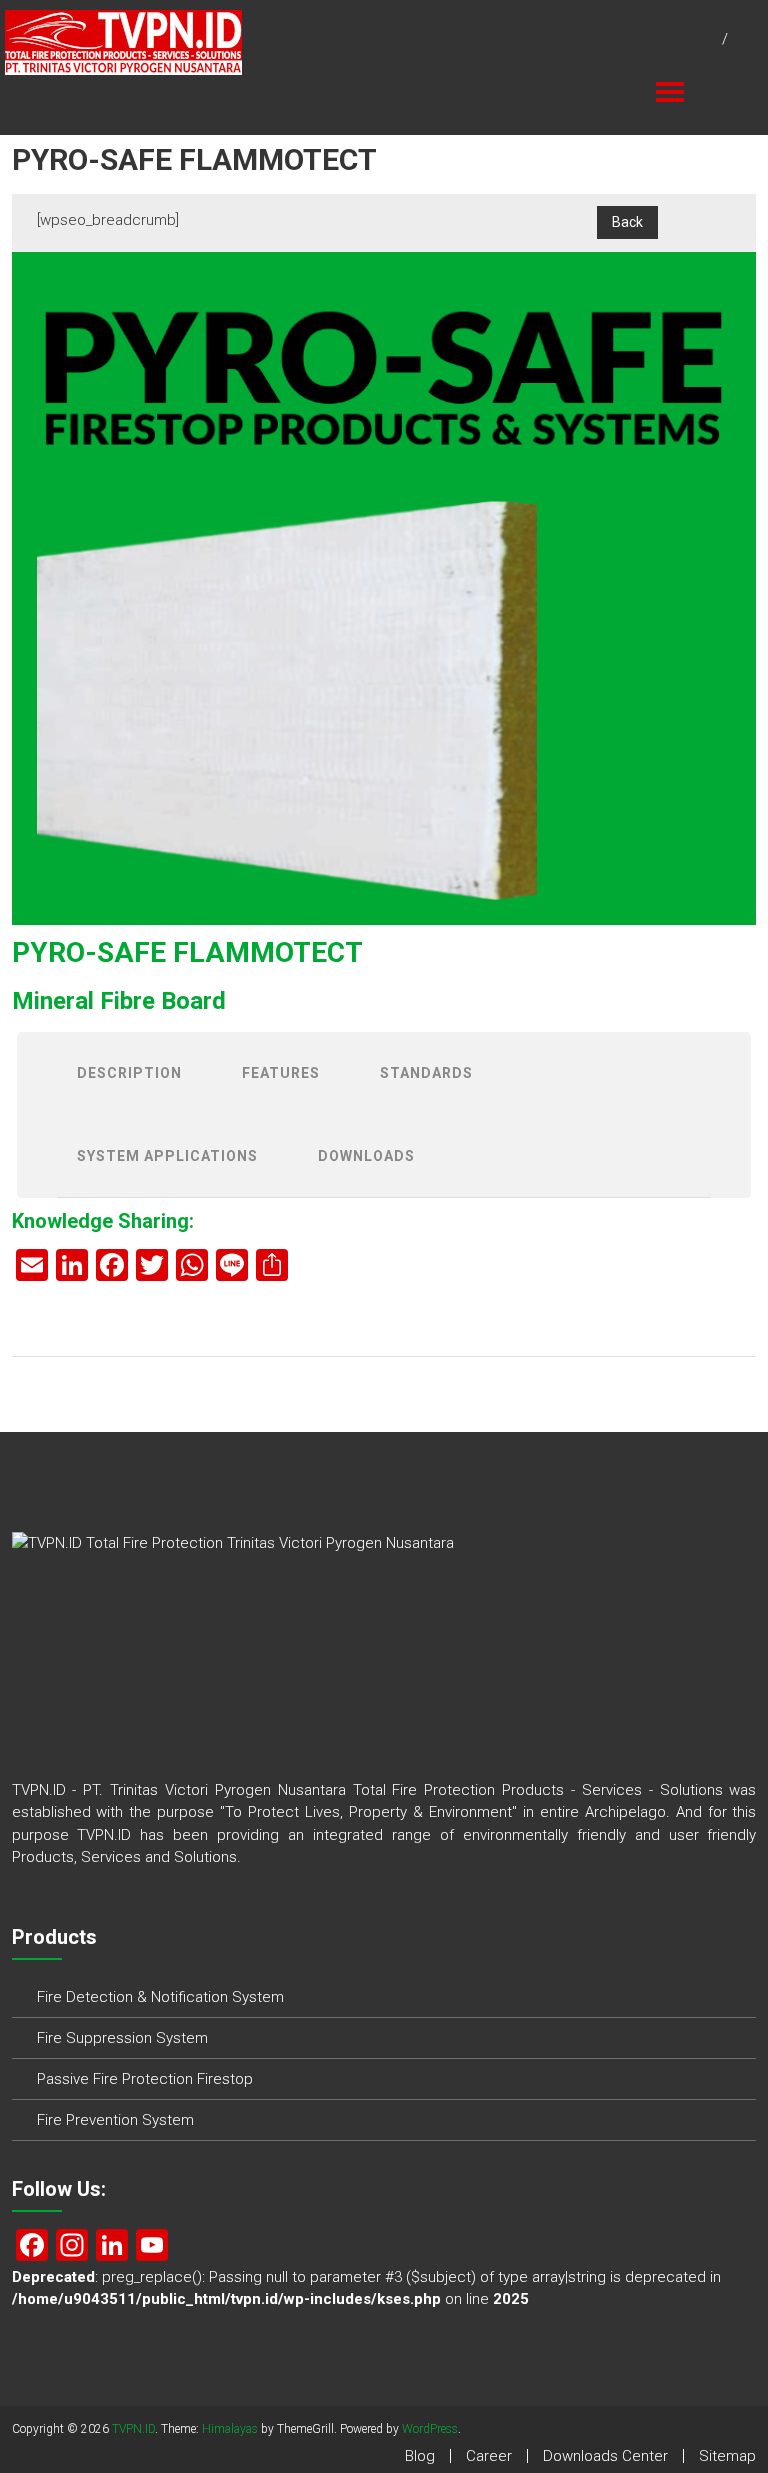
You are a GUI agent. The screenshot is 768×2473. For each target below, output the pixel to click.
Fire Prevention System (115, 2120)
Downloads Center (605, 2456)
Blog (420, 2456)
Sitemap (727, 2456)
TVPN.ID (133, 2429)
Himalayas (230, 2429)
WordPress (430, 2429)
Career (489, 2456)
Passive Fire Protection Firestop (145, 2079)
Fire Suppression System (122, 2038)
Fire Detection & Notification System (160, 1997)
